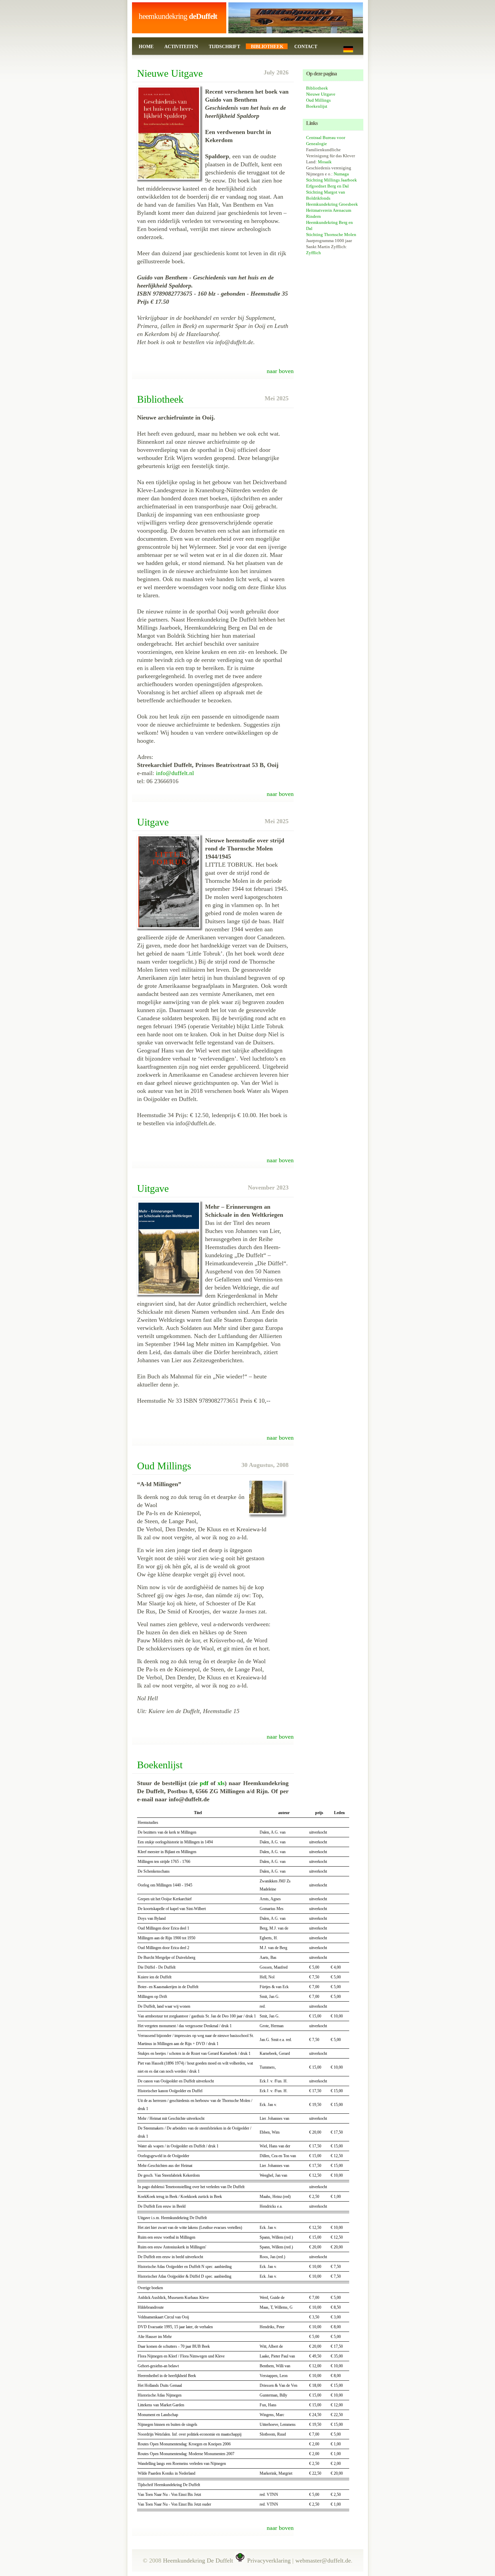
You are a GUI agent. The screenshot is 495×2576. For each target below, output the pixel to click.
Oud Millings (318, 100)
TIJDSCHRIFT (224, 47)
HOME (146, 47)
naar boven (280, 371)
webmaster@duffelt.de (323, 2561)
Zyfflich (313, 253)
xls (221, 1783)
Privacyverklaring (269, 2561)
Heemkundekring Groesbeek (332, 204)
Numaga (341, 174)
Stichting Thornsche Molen (331, 235)
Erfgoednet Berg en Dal (327, 186)
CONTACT (306, 47)
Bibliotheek (317, 88)
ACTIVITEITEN (181, 47)
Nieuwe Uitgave (321, 94)
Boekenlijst (317, 106)
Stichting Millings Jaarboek (332, 180)
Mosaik (325, 162)
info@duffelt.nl (175, 773)
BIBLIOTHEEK (267, 47)
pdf (204, 1783)
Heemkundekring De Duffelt (198, 2561)
